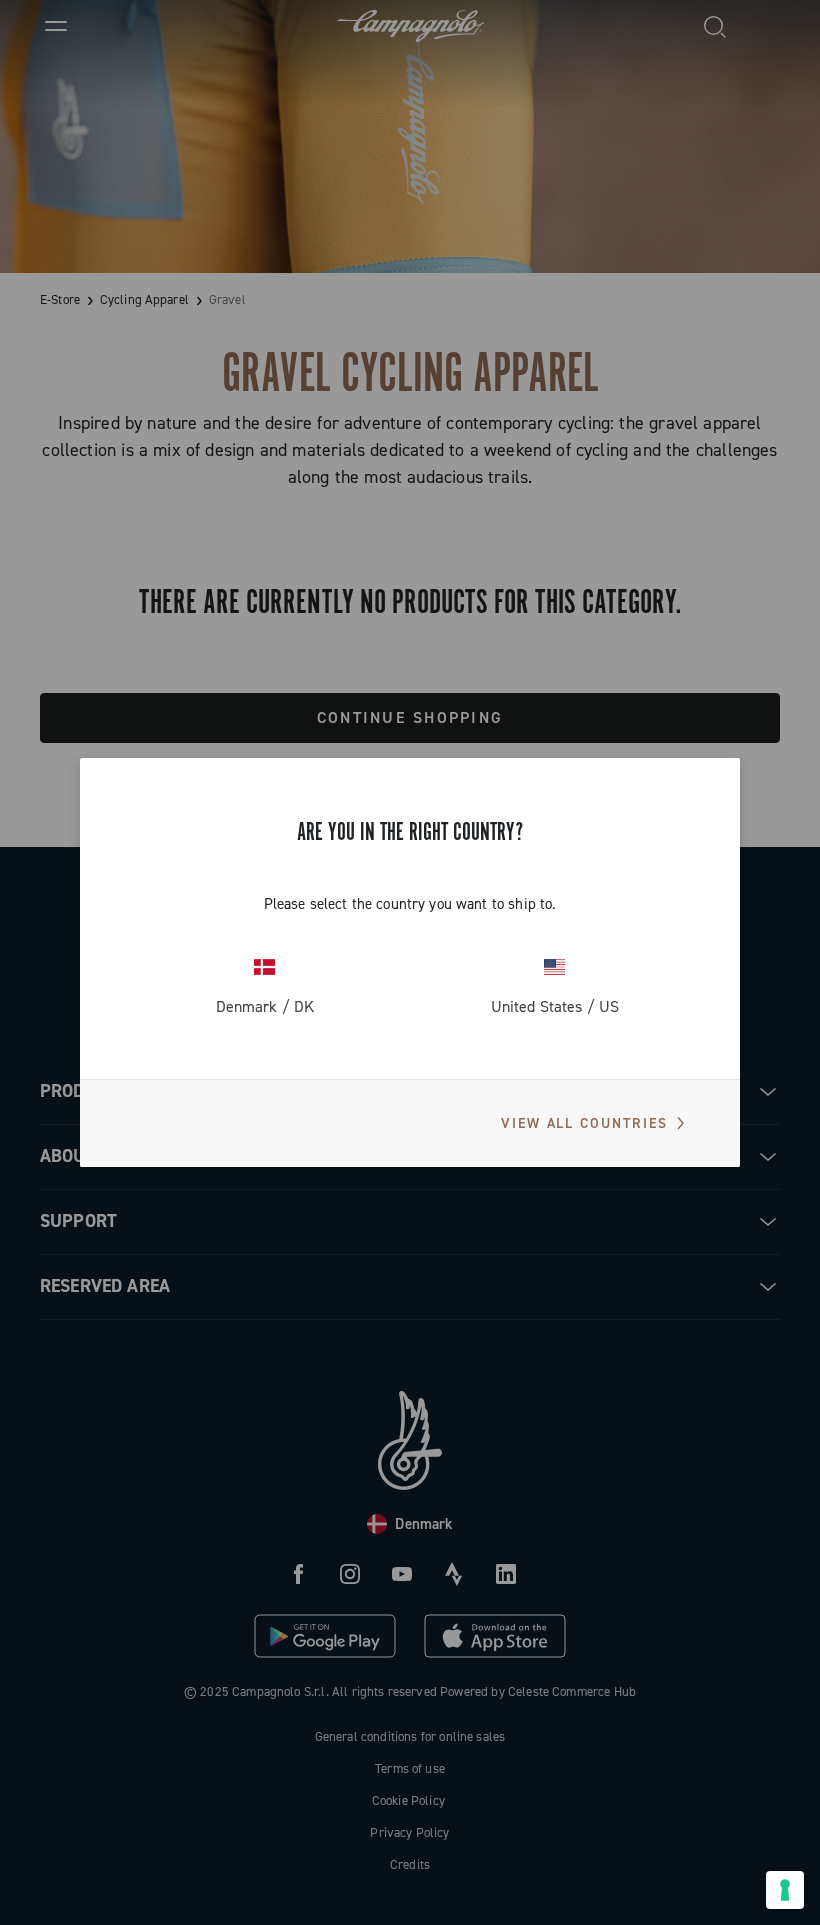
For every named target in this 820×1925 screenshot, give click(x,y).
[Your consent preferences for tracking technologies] (785, 1890)
